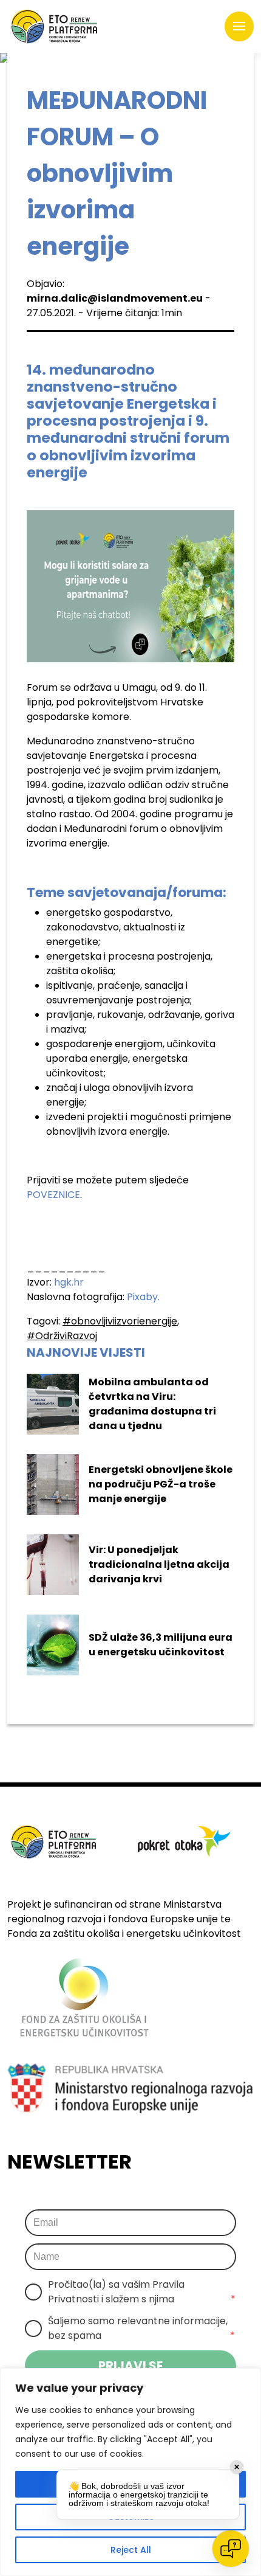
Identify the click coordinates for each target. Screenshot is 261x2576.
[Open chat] (231, 2549)
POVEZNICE (53, 1195)
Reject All (131, 2550)
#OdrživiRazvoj (62, 1336)
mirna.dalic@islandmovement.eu (115, 298)
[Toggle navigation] (239, 27)
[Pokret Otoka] (54, 26)
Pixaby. (143, 1297)
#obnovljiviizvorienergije (120, 1321)
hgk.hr (69, 1282)
